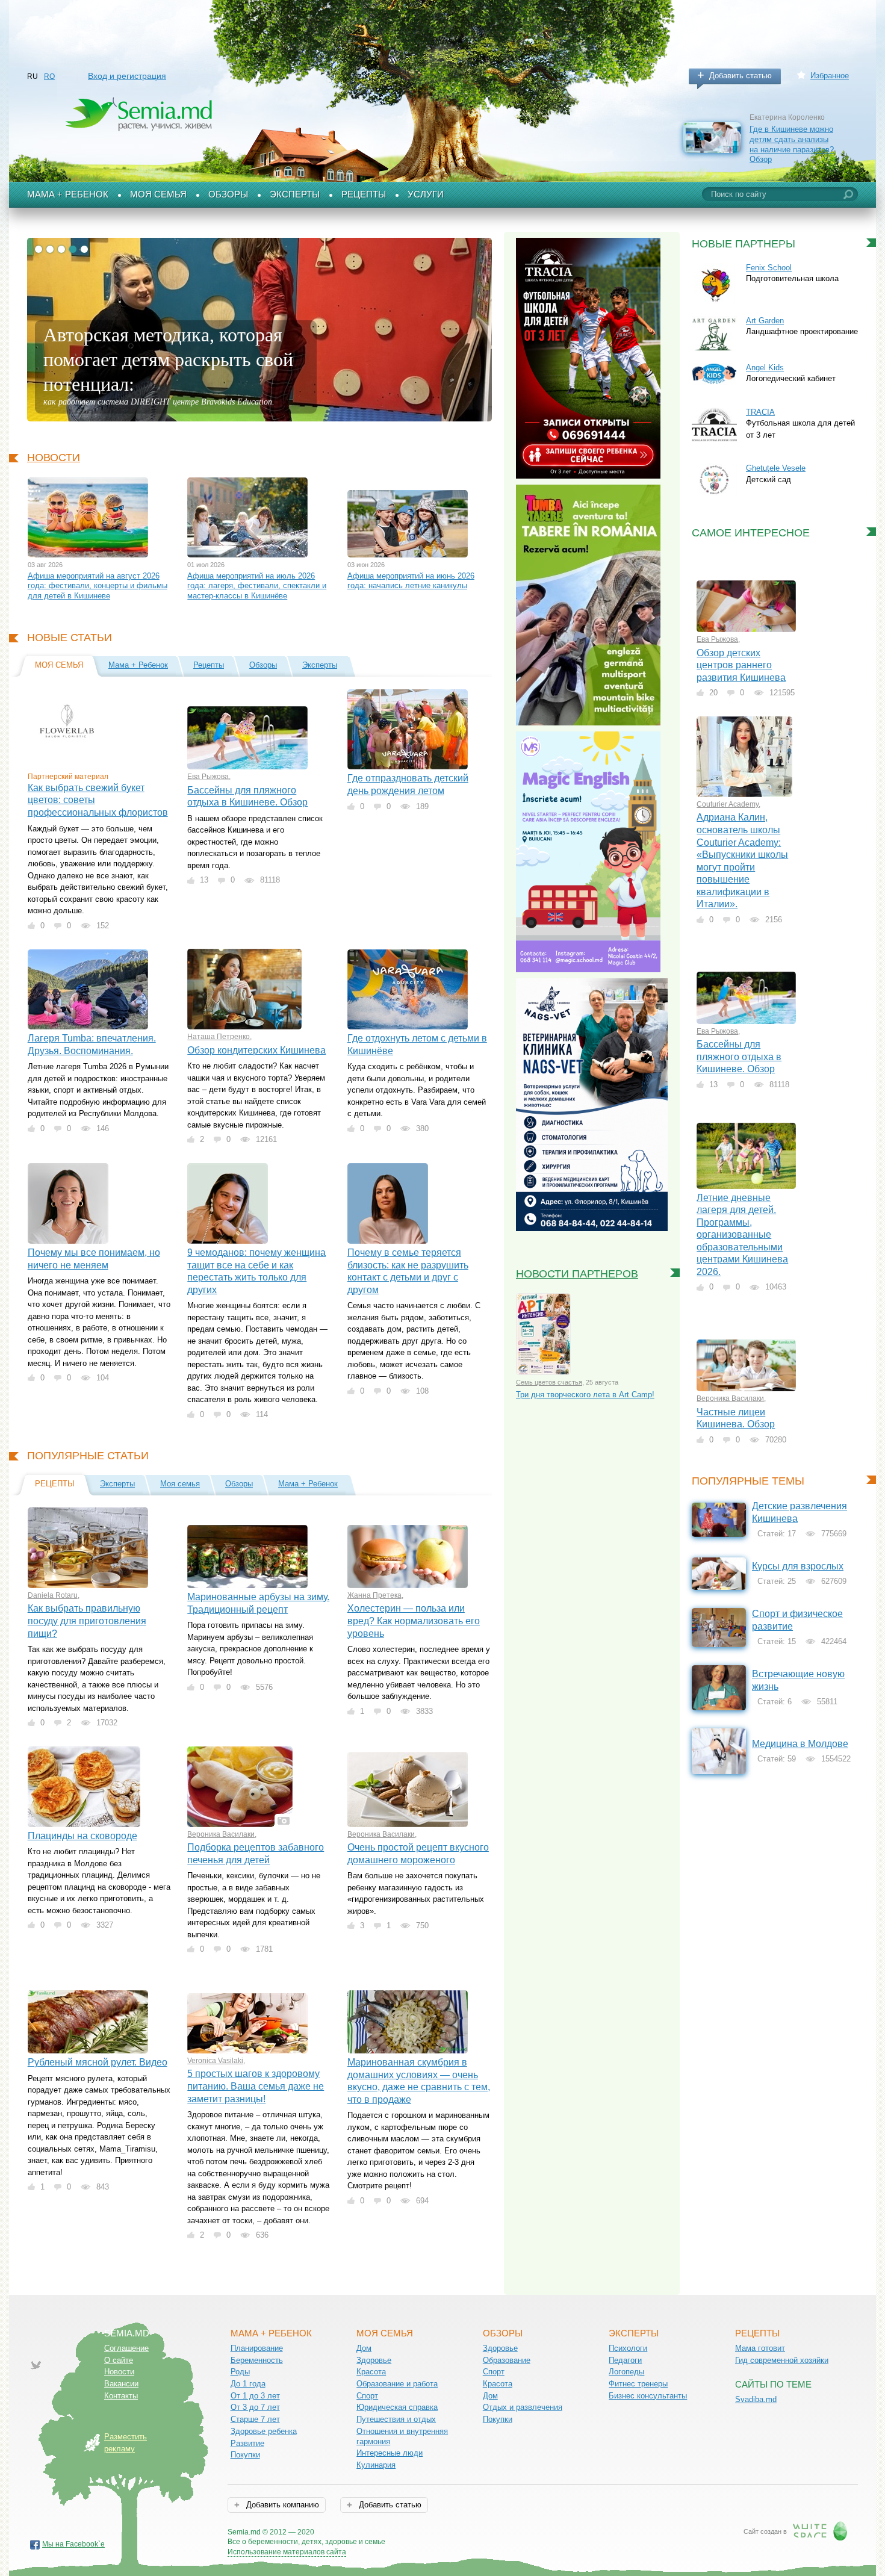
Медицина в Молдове (800, 1744)
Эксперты (295, 194)
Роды (240, 2372)
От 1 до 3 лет (255, 2396)
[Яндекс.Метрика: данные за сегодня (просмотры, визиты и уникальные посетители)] (420, 2533)
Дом (364, 2348)
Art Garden (765, 321)
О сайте (119, 2360)
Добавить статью (741, 76)
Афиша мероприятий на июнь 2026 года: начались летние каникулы (411, 581)
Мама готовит (760, 2348)
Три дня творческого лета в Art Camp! (585, 1395)
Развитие (247, 2443)
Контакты (121, 2396)
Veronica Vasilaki (215, 2061)
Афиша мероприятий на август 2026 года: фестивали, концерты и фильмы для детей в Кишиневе (98, 586)
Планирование (257, 2348)
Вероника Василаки (221, 1834)
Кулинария (376, 2465)
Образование (507, 2360)
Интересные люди (390, 2453)
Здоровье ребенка (264, 2431)
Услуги (426, 194)
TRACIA (760, 412)
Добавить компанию (281, 2505)
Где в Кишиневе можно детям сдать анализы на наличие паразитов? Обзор (792, 144)
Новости (54, 458)
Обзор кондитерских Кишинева (256, 1050)
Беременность (257, 2360)
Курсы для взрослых (798, 1566)
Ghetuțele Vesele (776, 468)
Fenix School (769, 268)
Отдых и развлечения (523, 2407)
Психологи (628, 2348)
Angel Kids (765, 368)
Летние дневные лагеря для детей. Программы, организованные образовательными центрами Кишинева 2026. (742, 1235)
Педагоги (625, 2360)
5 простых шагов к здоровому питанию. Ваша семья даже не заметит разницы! (256, 2086)
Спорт (367, 2396)
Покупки (245, 2455)
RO (49, 76)
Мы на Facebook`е (73, 2544)
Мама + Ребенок (68, 194)
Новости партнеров (577, 1274)
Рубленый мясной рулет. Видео (98, 2062)
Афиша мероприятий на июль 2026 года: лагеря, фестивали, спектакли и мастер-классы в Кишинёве (257, 586)
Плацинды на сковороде (82, 1836)
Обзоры (228, 194)
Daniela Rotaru (53, 1595)
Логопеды (626, 2372)
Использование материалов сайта (287, 2552)
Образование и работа (397, 2384)
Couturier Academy (728, 804)
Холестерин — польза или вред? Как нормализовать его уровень (414, 1621)
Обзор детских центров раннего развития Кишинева (741, 665)
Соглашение (126, 2348)
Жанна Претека (374, 1595)
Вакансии (121, 2384)
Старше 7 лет (255, 2419)
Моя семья (158, 194)
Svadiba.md (756, 2399)
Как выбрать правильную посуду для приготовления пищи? (87, 1621)
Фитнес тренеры (638, 2384)
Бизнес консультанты (648, 2396)
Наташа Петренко (219, 1037)
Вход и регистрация (127, 76)
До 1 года (248, 2384)
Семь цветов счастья (549, 1382)
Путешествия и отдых (396, 2419)
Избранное (830, 76)
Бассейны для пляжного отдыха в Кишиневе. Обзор (739, 1057)
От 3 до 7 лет (255, 2407)
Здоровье (374, 2360)
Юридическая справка (397, 2407)
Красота (371, 2372)
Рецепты (364, 194)
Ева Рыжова (208, 777)
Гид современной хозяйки (782, 2360)
